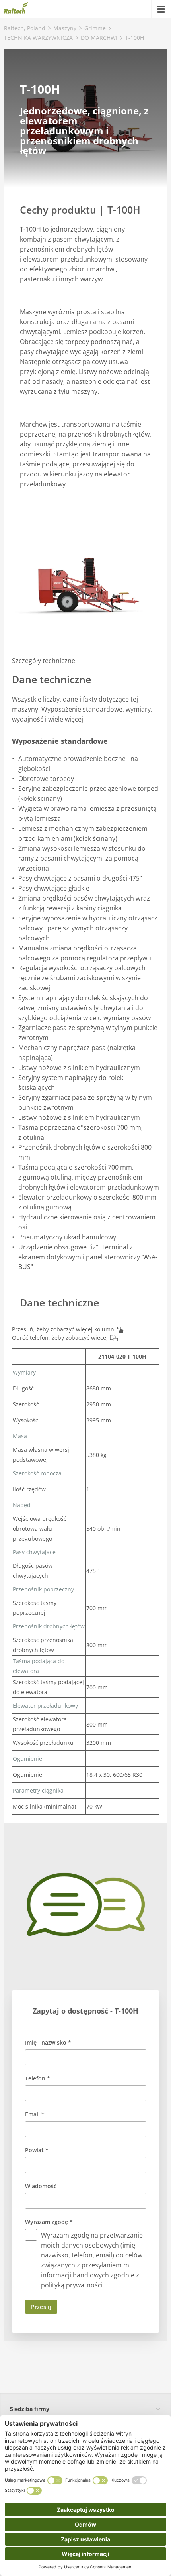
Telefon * (38, 2078)
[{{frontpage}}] (16, 9)
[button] (85, 2409)
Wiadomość (41, 2186)
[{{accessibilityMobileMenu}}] (161, 9)
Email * (35, 2114)
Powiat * (37, 2150)
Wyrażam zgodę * (49, 2222)
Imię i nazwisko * (48, 2042)
